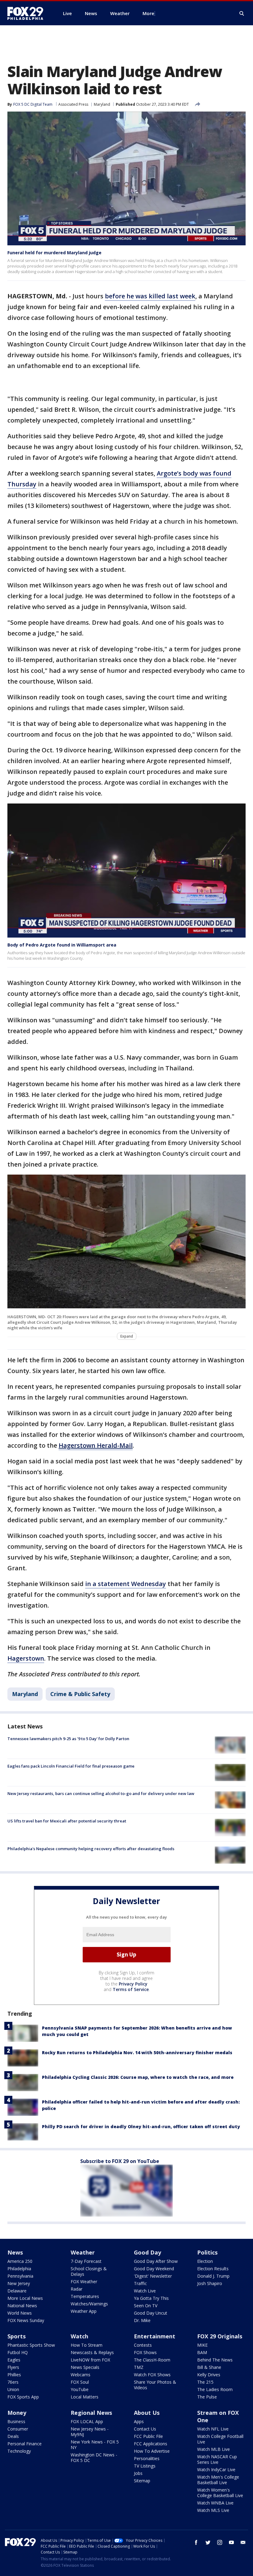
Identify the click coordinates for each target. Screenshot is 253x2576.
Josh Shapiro (210, 2283)
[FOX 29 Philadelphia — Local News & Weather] (28, 13)
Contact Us (145, 2429)
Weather (83, 2252)
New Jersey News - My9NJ (90, 2432)
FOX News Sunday (26, 2320)
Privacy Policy (133, 1984)
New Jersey (19, 2283)
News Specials (85, 2367)
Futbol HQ (18, 2352)
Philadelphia (19, 2269)
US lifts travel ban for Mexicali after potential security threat (67, 1821)
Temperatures (85, 2296)
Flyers (13, 2367)
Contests (143, 2345)
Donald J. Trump (213, 2276)
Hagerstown (26, 1658)
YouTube (80, 2389)
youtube (231, 2542)
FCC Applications (151, 2444)
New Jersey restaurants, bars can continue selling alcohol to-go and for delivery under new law (101, 1793)
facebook (196, 2542)
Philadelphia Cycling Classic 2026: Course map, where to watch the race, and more (138, 2077)
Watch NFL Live (213, 2429)
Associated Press (73, 104)
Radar (77, 2289)
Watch (79, 2336)
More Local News (25, 2298)
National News (22, 2306)
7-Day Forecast (86, 2261)
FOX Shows (145, 2352)
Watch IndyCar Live (216, 2470)
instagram (220, 2542)
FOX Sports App (23, 2397)
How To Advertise (152, 2451)
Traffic (140, 2283)
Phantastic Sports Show (31, 2345)
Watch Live (145, 2291)
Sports (17, 2336)
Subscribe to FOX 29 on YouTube (120, 2161)
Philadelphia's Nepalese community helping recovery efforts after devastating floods (91, 1849)
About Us (147, 2413)
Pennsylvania (20, 2276)
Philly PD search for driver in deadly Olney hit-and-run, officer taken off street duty (141, 2126)
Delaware (17, 2291)
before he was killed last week (150, 296)
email (243, 2542)
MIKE (202, 2345)
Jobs (138, 2473)
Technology (19, 2451)
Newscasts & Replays (92, 2352)
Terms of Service (131, 1989)
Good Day (147, 2252)
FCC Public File (148, 2436)
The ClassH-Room (152, 2360)
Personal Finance (25, 2444)
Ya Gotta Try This (151, 2298)
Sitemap (142, 2481)
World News (20, 2313)
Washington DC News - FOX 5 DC (94, 2457)
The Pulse (207, 2397)
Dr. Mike (142, 2320)
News (15, 2252)
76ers (13, 2382)
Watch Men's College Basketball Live (218, 2480)
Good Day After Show (156, 2261)
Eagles (14, 2360)
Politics (207, 2252)
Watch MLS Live (213, 2510)
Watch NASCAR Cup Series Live (217, 2459)
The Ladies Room (215, 2389)
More (148, 13)
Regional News (91, 2413)
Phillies (14, 2375)
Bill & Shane (209, 2367)
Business (16, 2421)
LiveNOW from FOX (90, 2360)
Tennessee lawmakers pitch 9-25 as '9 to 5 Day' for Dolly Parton (68, 1739)
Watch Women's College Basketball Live (220, 2493)
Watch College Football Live (220, 2439)
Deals (13, 2436)
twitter (208, 2542)
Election (205, 2261)
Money (17, 2413)
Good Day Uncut (151, 2313)
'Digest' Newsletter (153, 2276)
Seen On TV (146, 2306)
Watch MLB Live (214, 2449)
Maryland (102, 104)
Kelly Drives (209, 2375)
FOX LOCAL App (87, 2421)
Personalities (147, 2458)
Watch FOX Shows (152, 2375)
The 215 (205, 2382)
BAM (202, 2352)
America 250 (20, 2261)
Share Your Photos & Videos (155, 2385)
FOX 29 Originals (220, 2336)
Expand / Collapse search (242, 14)
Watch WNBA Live (215, 2503)
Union (13, 2389)
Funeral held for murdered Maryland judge (54, 253)
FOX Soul (80, 2382)
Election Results (213, 2269)
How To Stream (87, 2345)
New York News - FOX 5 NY (95, 2445)
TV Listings (145, 2466)
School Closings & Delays (89, 2271)
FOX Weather (84, 2282)
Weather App (84, 2311)
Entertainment (155, 2336)
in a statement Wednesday (126, 1584)
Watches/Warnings (89, 2304)
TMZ (139, 2367)
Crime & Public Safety (80, 1694)
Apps (139, 2421)
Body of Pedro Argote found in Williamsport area (62, 945)
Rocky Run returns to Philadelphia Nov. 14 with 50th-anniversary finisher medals (137, 2053)
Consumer (18, 2429)
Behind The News (215, 2360)
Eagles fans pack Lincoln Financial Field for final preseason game (71, 1766)
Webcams (81, 2375)
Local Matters (85, 2397)
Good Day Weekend (154, 2269)
